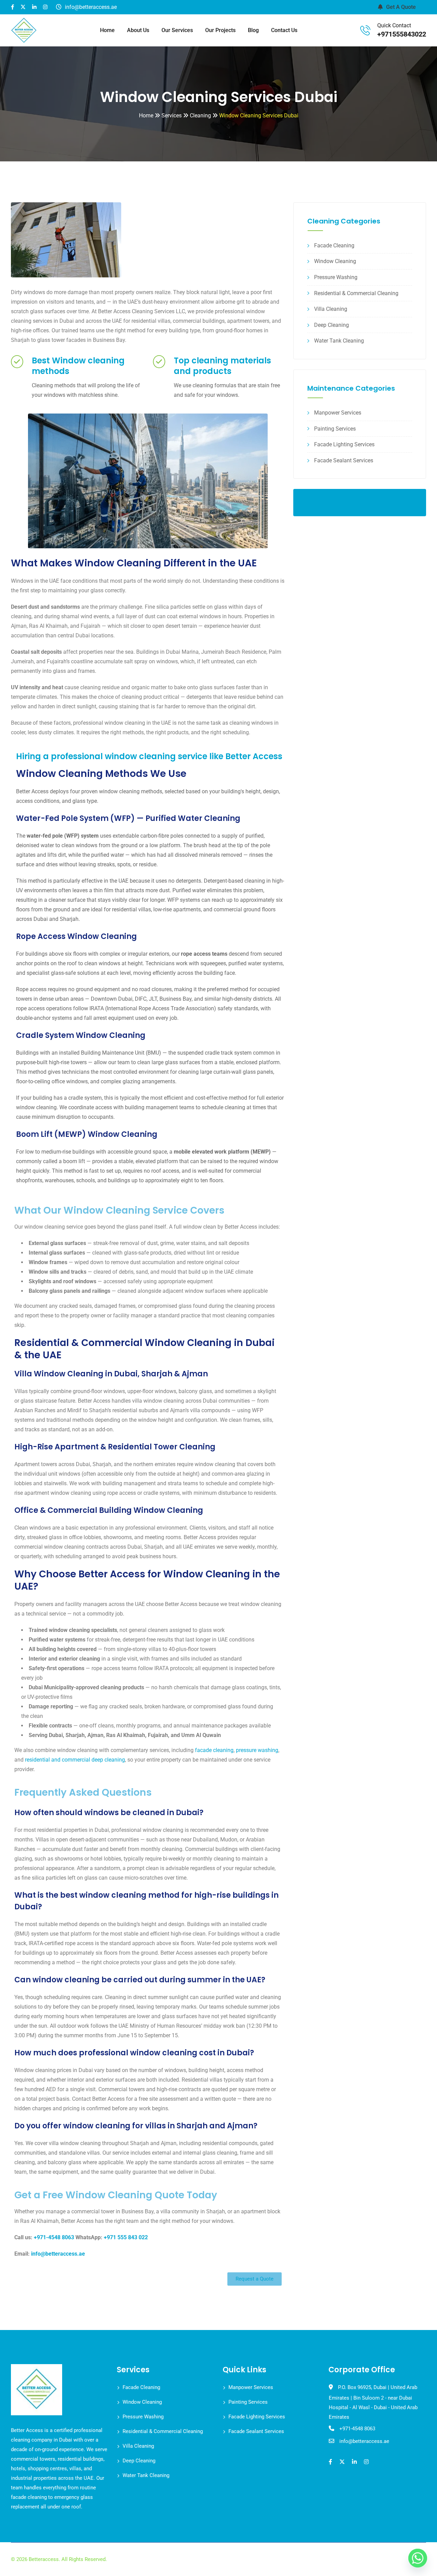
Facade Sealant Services (344, 460)
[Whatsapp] (418, 2558)
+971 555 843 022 (126, 2237)
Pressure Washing (336, 277)
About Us (138, 30)
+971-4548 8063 (54, 2237)
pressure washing (257, 1750)
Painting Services (335, 429)
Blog (253, 30)
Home (107, 30)
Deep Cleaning (332, 325)
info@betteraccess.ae (58, 2254)
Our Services (177, 30)
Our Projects (220, 30)
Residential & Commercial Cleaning (356, 293)
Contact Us (284, 30)
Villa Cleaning (331, 309)
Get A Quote (401, 7)
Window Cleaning (335, 261)
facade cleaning (214, 1750)
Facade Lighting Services (344, 444)
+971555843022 (402, 34)
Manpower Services (338, 413)
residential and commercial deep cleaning (75, 1760)
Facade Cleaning (334, 245)
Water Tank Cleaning (339, 341)
